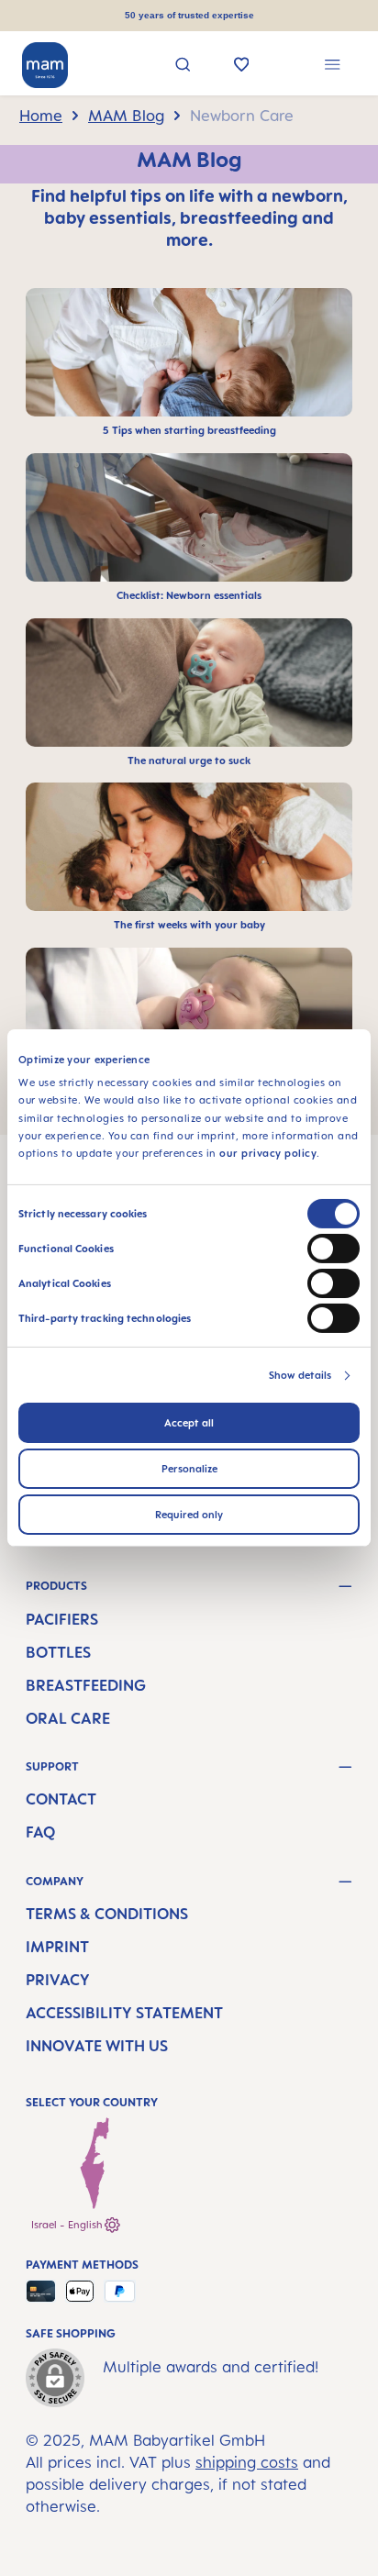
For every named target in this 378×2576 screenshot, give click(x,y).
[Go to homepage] (45, 65)
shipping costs (247, 2462)
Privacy (58, 1980)
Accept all (189, 1423)
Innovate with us (97, 2046)
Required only (189, 1515)
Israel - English (68, 2225)
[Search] (183, 67)
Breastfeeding (86, 1685)
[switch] (334, 1249)
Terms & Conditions (107, 1914)
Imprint (57, 1947)
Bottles (58, 1652)
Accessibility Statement (124, 2013)
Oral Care (68, 1718)
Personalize (189, 1469)
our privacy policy (268, 1153)
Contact (61, 1799)
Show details (300, 1375)
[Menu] (333, 67)
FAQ (40, 1832)
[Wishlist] (242, 66)
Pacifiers (62, 1619)
